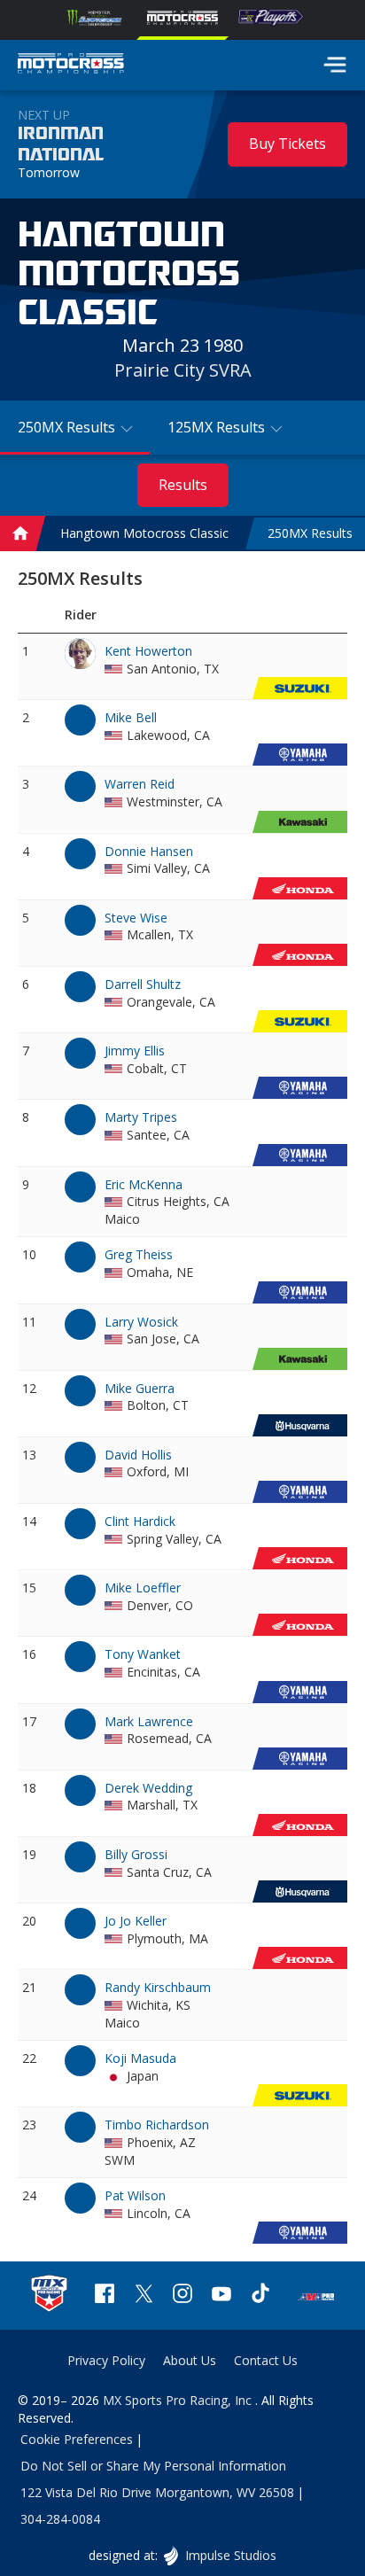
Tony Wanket (143, 1654)
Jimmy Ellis (135, 1051)
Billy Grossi (136, 1854)
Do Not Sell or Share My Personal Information (153, 2466)
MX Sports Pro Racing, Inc (179, 2400)
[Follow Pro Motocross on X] (144, 2296)
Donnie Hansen (149, 851)
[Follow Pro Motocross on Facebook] (105, 2296)
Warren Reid (140, 784)
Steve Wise (136, 918)
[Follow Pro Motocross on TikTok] (260, 2296)
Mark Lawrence (149, 1721)
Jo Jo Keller (136, 1921)
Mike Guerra (140, 1388)
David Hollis (138, 1455)
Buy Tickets (287, 144)
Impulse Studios (230, 2555)
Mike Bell (131, 717)
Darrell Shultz (143, 984)
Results (183, 485)
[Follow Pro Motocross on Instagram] (182, 2296)
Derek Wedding (148, 1788)
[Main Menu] (335, 65)
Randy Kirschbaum (158, 1987)
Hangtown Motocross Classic (144, 534)
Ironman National (61, 144)
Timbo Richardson (157, 2125)
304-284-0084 (60, 2519)
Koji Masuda (140, 2058)
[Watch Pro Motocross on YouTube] (221, 2296)
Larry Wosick (141, 1322)
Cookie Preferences (77, 2439)
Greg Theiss (139, 1254)
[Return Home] (71, 66)
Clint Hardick (140, 1521)
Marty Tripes (141, 1117)
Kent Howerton (148, 651)
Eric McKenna (144, 1184)
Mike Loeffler (143, 1588)
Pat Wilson (135, 2195)
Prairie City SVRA (183, 370)
